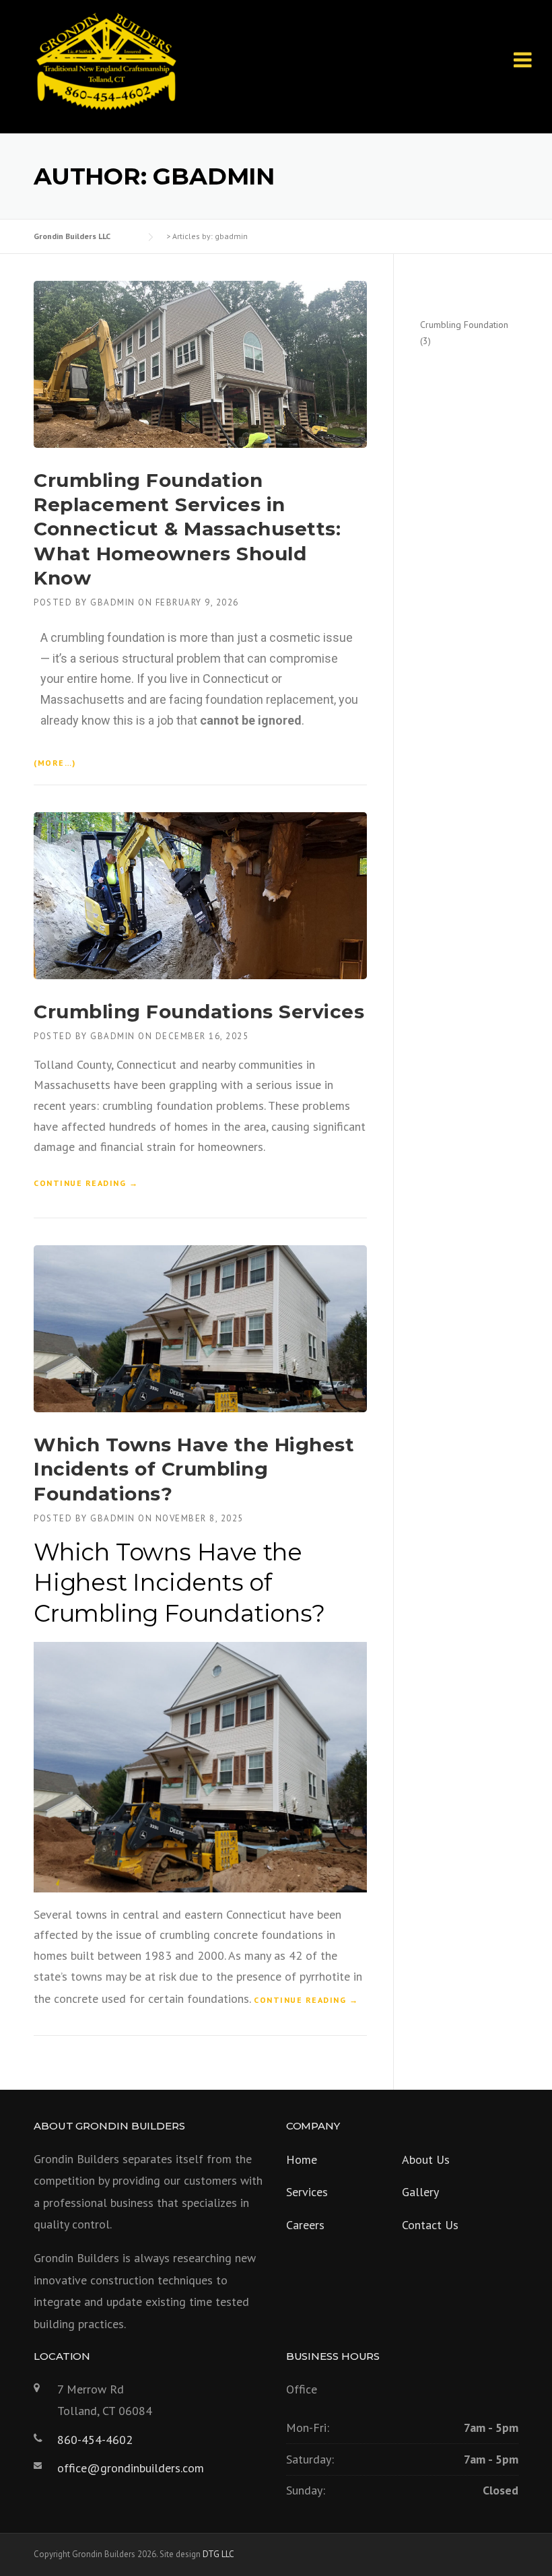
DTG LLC (218, 2554)
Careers (305, 2225)
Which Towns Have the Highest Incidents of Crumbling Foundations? (194, 1469)
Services (307, 2192)
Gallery (420, 2192)
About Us (426, 2159)
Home (302, 2159)
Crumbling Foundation (464, 325)
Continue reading (86, 1179)
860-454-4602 (95, 2440)
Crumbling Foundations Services (199, 1012)
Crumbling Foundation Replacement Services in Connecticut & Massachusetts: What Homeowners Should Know (187, 529)
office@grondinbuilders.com (131, 2468)
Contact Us (430, 2225)
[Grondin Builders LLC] (106, 61)
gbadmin (113, 602)
